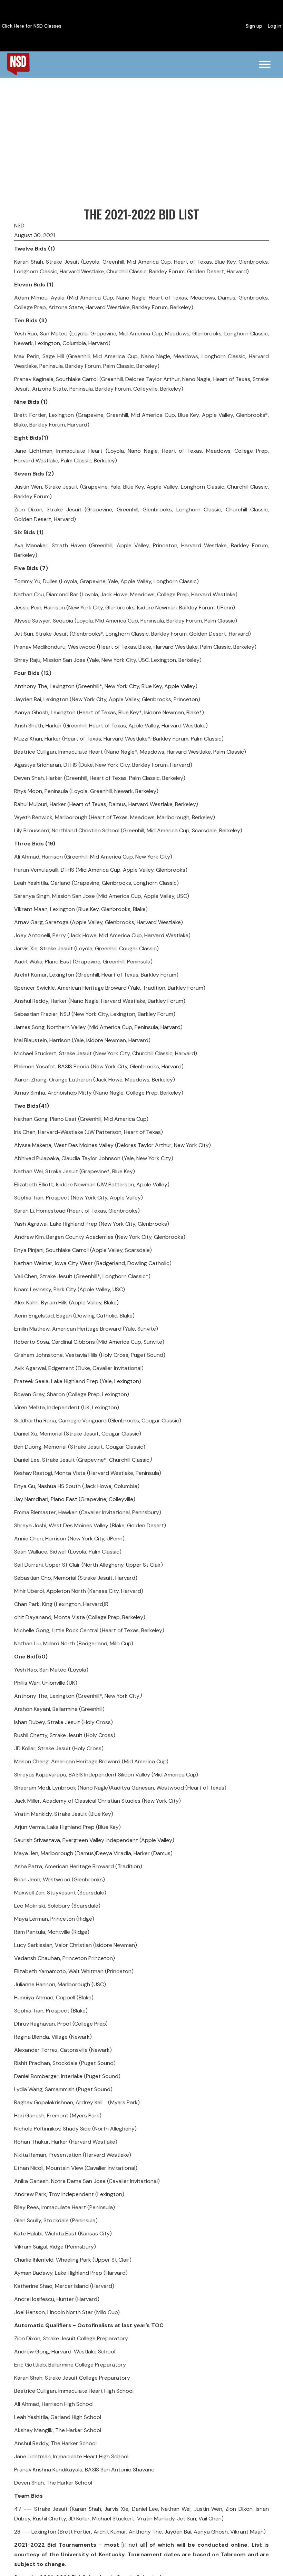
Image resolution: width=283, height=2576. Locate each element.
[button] (265, 65)
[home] (18, 64)
